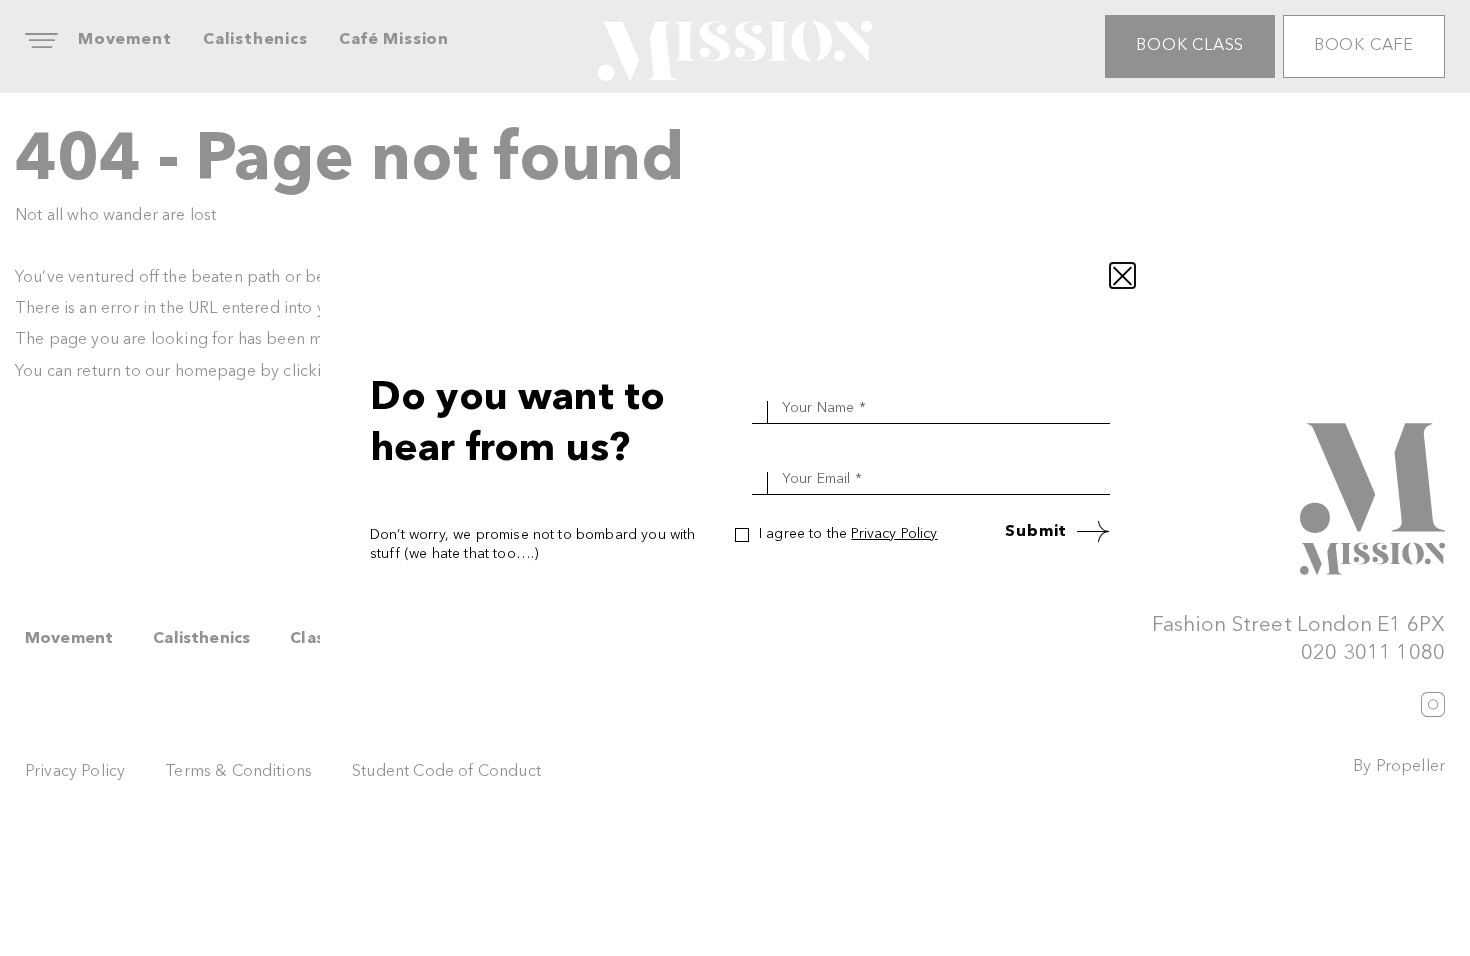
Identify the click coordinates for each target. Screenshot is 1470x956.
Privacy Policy (894, 534)
